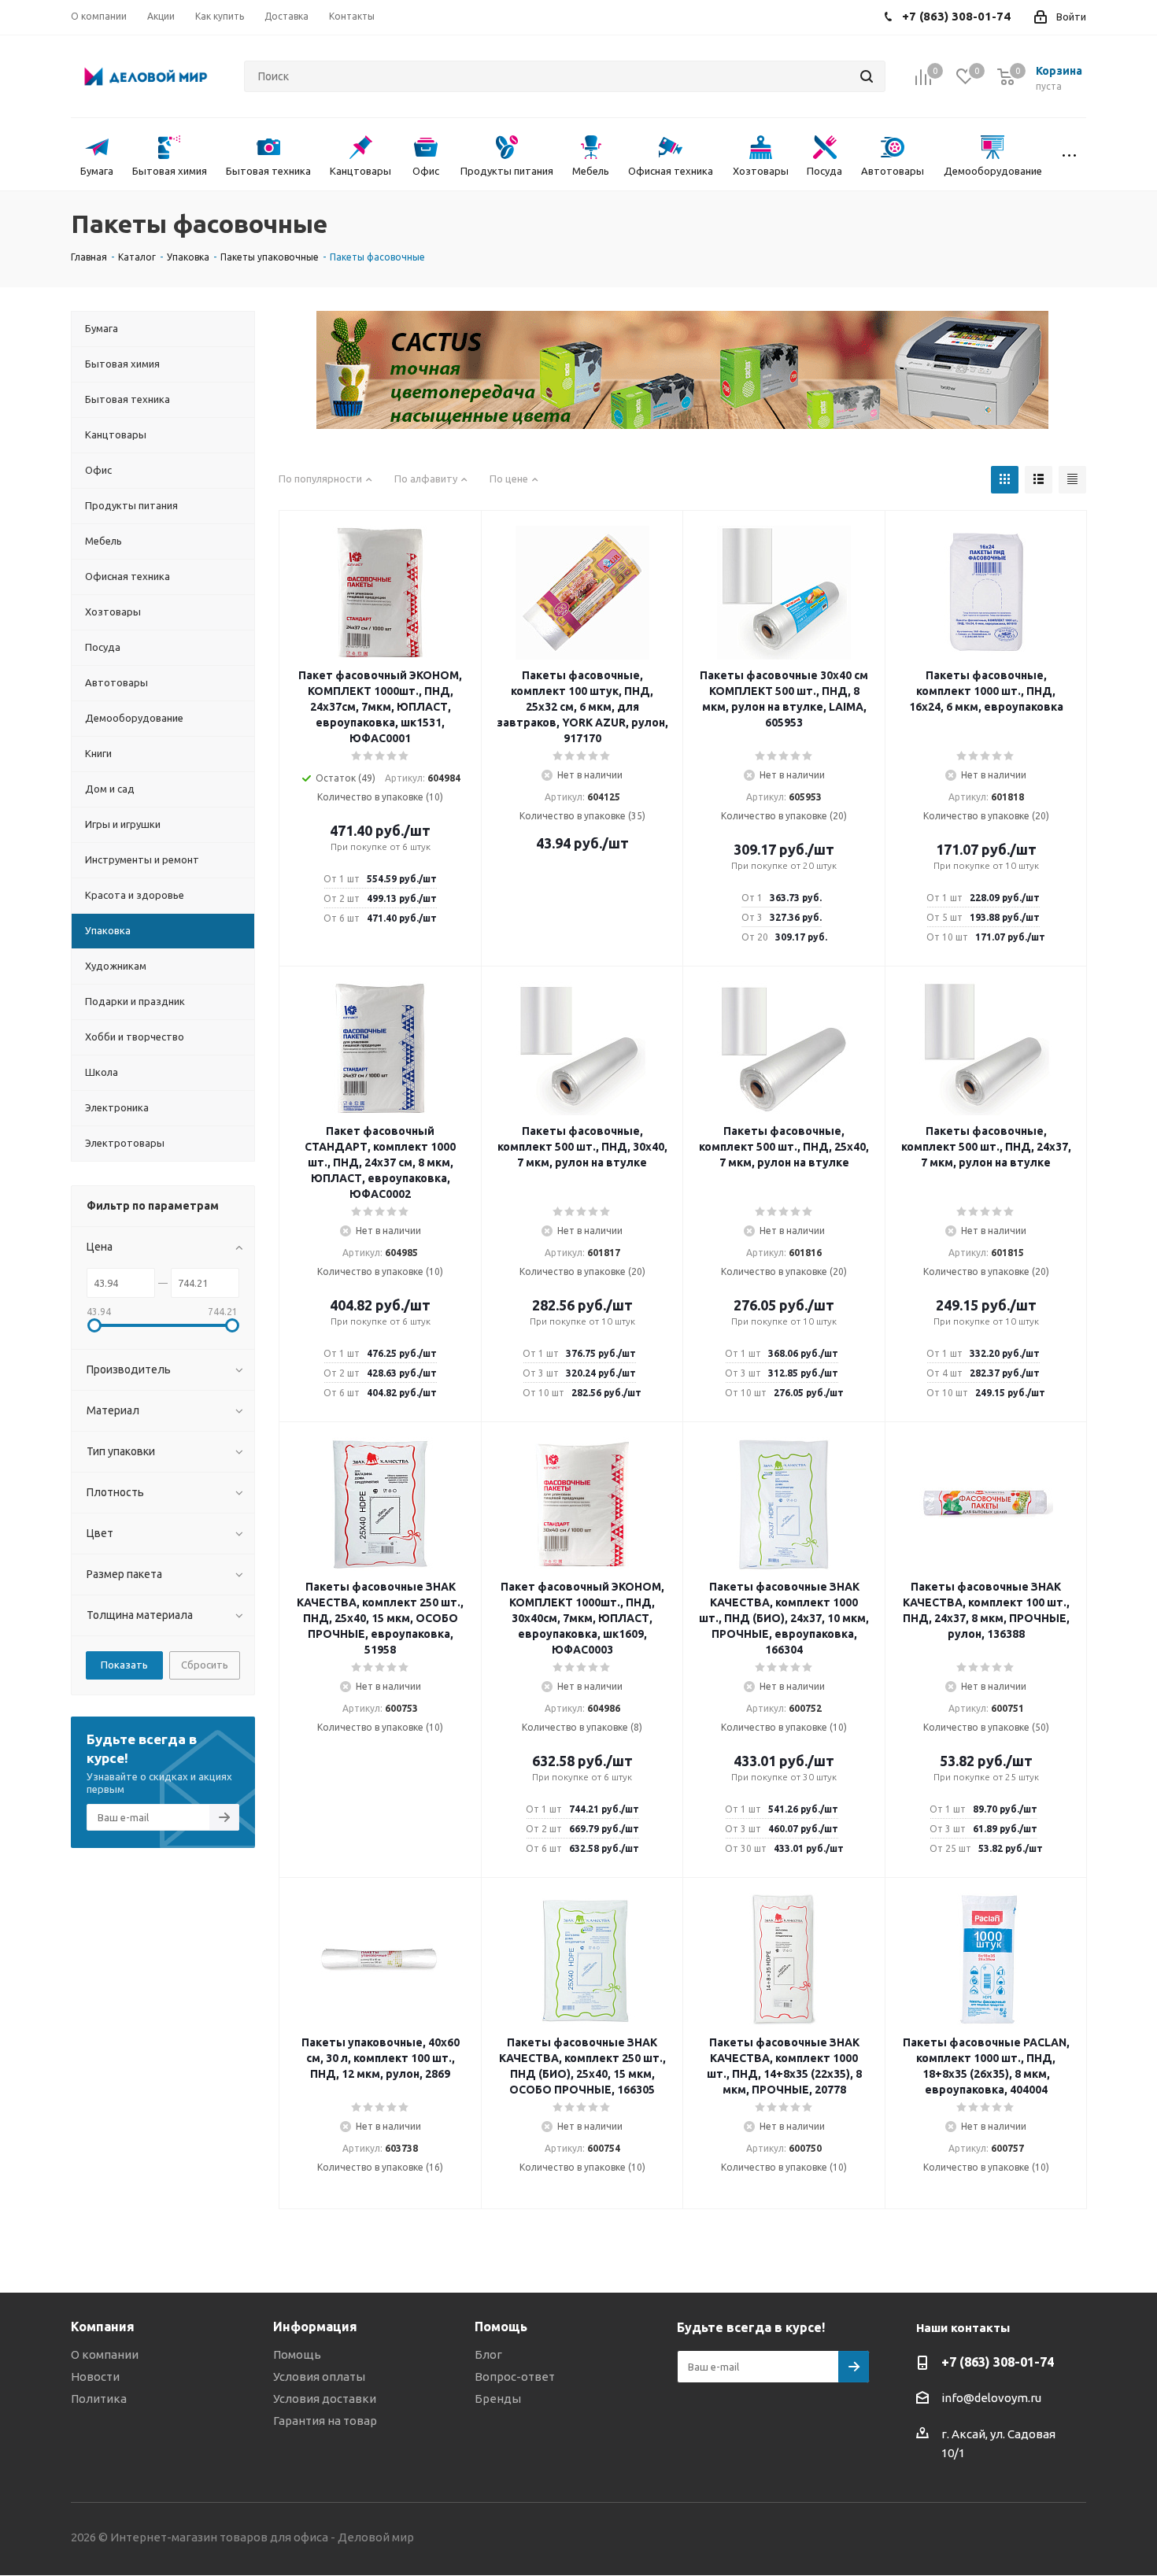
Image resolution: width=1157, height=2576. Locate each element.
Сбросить (205, 1665)
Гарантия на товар (325, 2421)
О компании (105, 2354)
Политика (99, 2399)
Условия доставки (325, 2399)
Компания (103, 2327)
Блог (488, 2354)
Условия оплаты (319, 2376)
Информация (315, 2327)
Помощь (297, 2354)
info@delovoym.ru (991, 2398)
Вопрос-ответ (515, 2376)
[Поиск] (867, 76)
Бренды (498, 2399)
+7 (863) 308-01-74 (998, 2362)
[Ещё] (1069, 154)
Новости (95, 2376)
